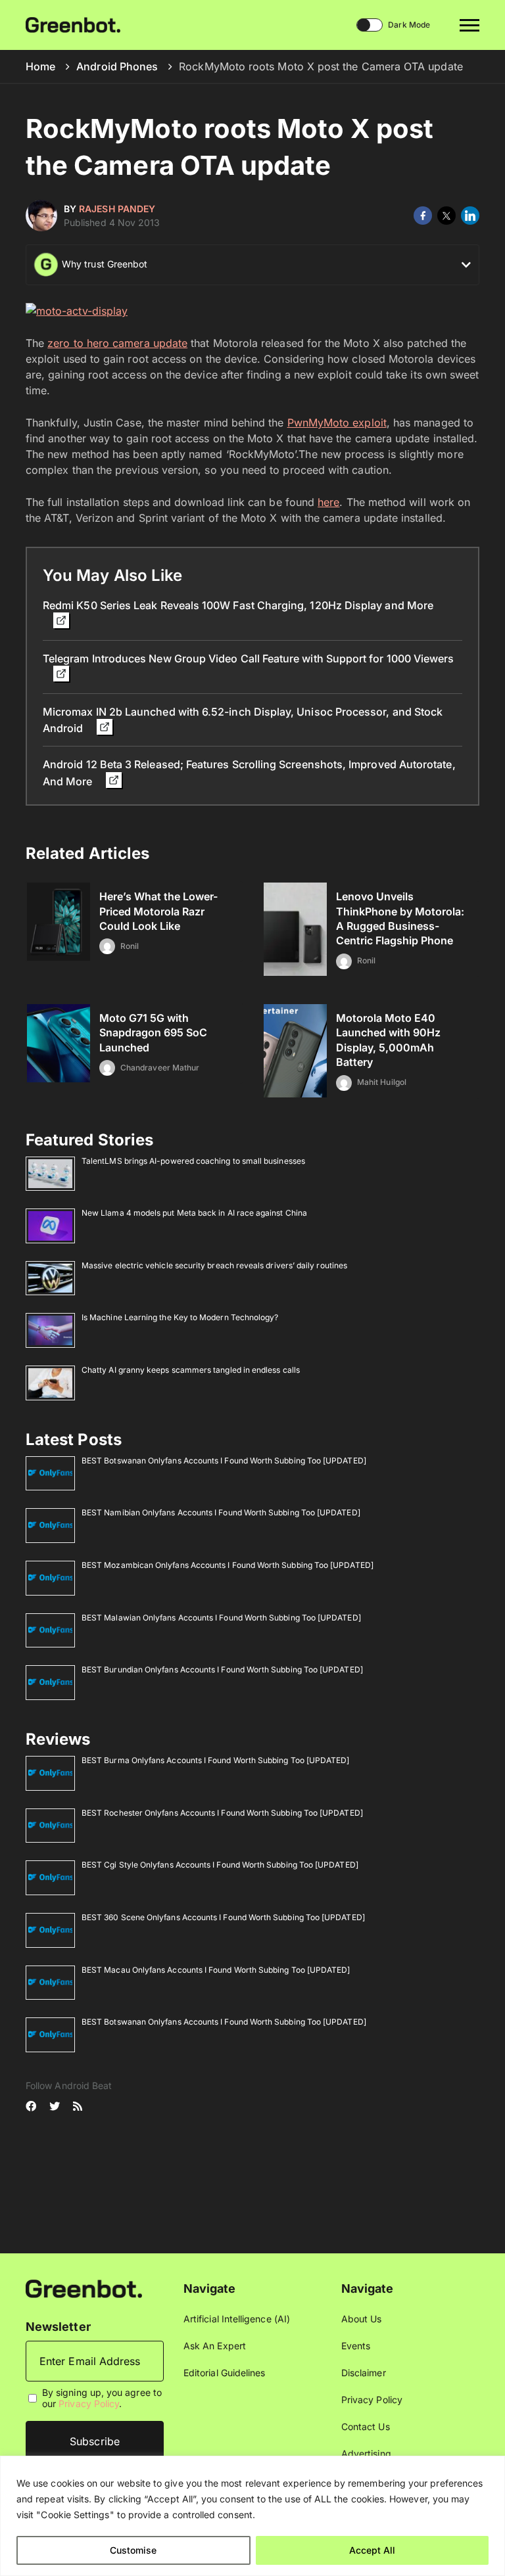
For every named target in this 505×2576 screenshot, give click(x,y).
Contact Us (366, 2426)
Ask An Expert (215, 2346)
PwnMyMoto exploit (337, 423)
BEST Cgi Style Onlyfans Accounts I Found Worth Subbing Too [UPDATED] (220, 1865)
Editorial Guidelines (224, 2373)
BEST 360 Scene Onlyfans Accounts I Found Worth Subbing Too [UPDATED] (223, 1917)
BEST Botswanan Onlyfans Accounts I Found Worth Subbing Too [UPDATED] (224, 1460)
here (328, 502)
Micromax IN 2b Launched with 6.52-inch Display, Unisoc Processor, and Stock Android (243, 720)
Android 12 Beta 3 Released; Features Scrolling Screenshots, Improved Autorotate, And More (249, 772)
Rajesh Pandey (117, 209)
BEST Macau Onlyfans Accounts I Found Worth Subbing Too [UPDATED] (216, 1970)
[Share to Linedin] (470, 216)
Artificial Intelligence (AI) (237, 2319)
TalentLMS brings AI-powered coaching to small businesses (193, 1161)
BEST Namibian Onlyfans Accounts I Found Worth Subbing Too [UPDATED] (221, 1512)
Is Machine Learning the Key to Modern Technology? (180, 1317)
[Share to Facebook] (423, 216)
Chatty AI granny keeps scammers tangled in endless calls (191, 1370)
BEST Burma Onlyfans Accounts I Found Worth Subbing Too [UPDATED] (215, 1760)
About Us (362, 2319)
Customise (133, 2550)
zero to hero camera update (117, 343)
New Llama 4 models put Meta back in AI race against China (194, 1213)
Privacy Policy (89, 2403)
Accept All (372, 2550)
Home (40, 66)
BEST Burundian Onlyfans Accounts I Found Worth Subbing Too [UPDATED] (222, 1669)
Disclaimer (364, 2373)
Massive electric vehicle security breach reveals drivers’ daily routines (214, 1265)
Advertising (366, 2453)
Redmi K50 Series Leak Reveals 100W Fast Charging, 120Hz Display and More (238, 605)
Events (356, 2346)
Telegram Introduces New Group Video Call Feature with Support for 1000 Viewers (248, 658)
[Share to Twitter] (446, 216)
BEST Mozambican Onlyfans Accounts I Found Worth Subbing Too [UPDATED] (228, 1565)
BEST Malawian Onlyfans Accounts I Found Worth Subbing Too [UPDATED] (221, 1618)
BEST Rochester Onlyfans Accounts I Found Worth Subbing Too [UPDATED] (222, 1813)
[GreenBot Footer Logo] (84, 2288)
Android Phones (117, 66)
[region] (252, 2516)
